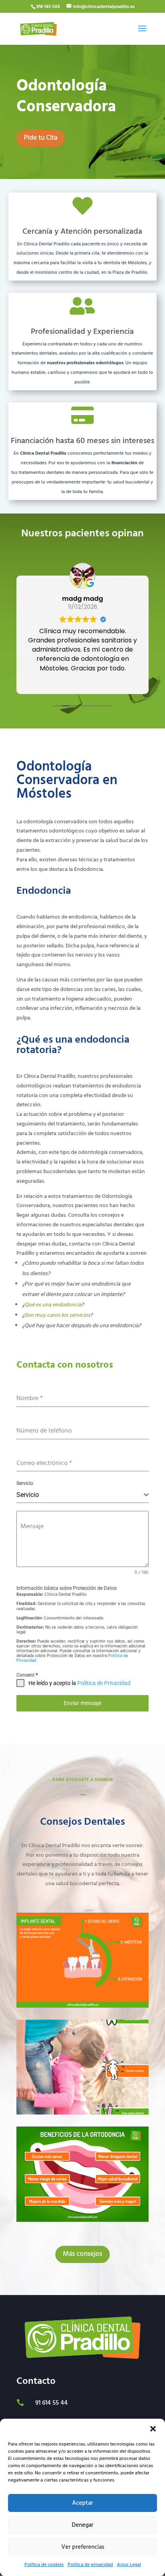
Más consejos (82, 2254)
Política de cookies (44, 2565)
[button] (153, 2429)
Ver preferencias (83, 2547)
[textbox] (80, 1495)
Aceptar (82, 2503)
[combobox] (82, 1495)
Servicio (25, 1483)
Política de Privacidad (104, 1683)
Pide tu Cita (41, 138)
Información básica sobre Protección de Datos (66, 1588)
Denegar (82, 2525)
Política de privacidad (90, 2565)
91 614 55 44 (51, 2403)
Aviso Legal (129, 2565)
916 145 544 (48, 7)
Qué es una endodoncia (53, 1305)
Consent (27, 1675)
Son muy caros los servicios (57, 1315)
